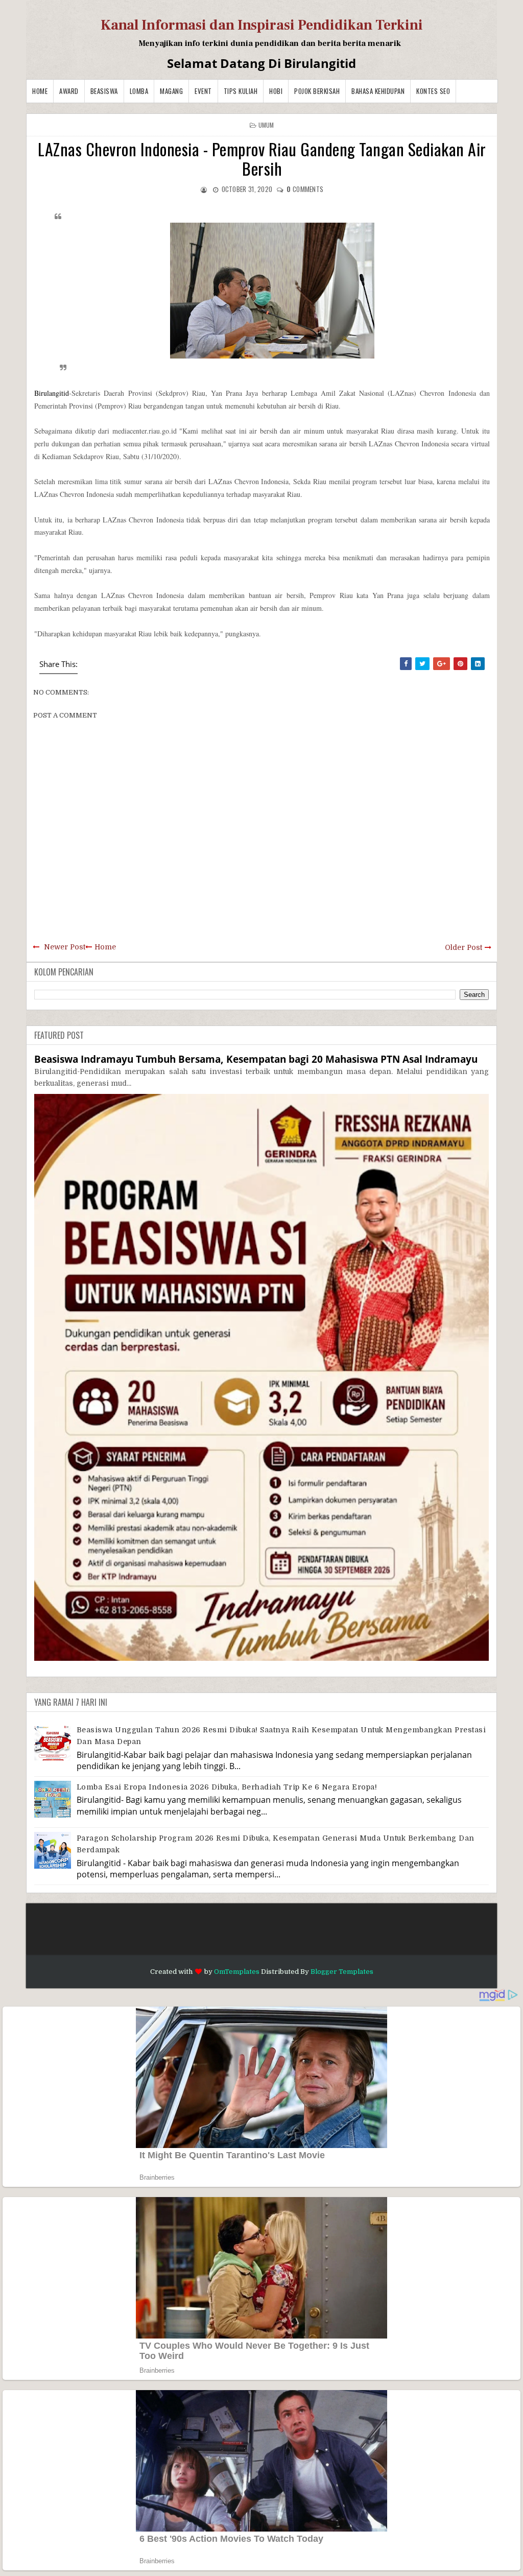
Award (69, 91)
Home (40, 91)
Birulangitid (52, 393)
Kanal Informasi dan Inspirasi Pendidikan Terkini (262, 25)
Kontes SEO (433, 91)
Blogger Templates (342, 1972)
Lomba (139, 91)
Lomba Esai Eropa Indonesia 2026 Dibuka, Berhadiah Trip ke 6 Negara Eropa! (227, 1787)
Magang (171, 91)
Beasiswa (104, 91)
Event (203, 91)
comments (305, 189)
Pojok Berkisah (317, 91)
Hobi (276, 91)
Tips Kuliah (241, 91)
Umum (266, 125)
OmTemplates (237, 1972)
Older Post (463, 947)
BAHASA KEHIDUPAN (378, 91)
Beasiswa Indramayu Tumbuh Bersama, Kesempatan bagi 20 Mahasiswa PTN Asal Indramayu (256, 1059)
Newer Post (65, 947)
